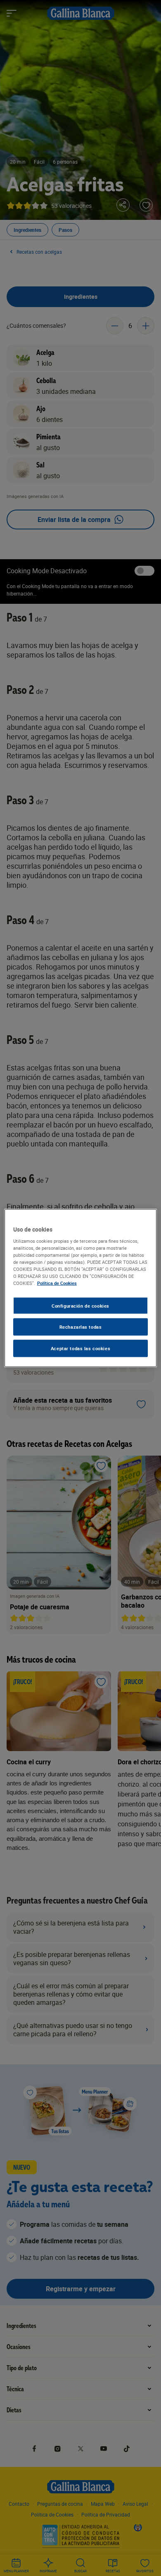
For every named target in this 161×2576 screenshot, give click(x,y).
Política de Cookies (57, 1283)
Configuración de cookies (80, 1305)
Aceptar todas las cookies (80, 1348)
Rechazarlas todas (81, 1327)
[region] (81, 1288)
